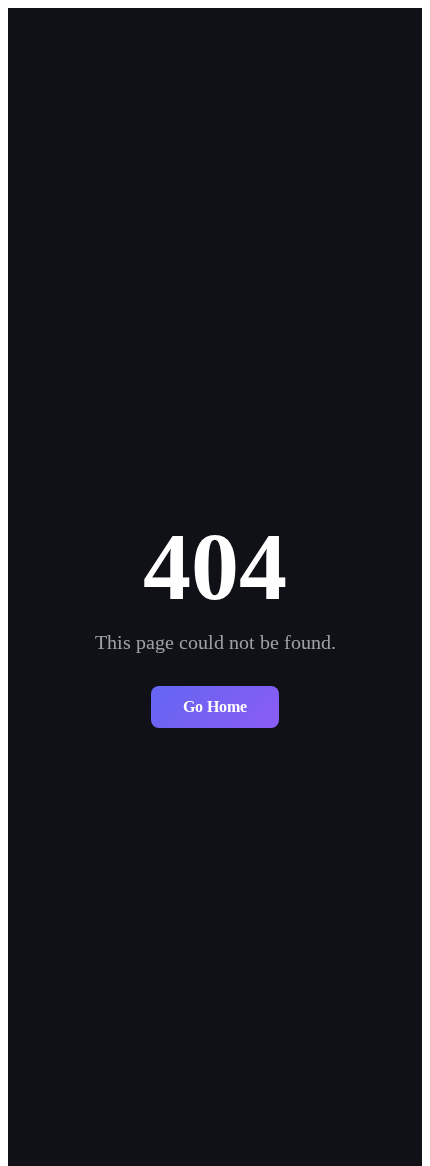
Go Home (215, 706)
